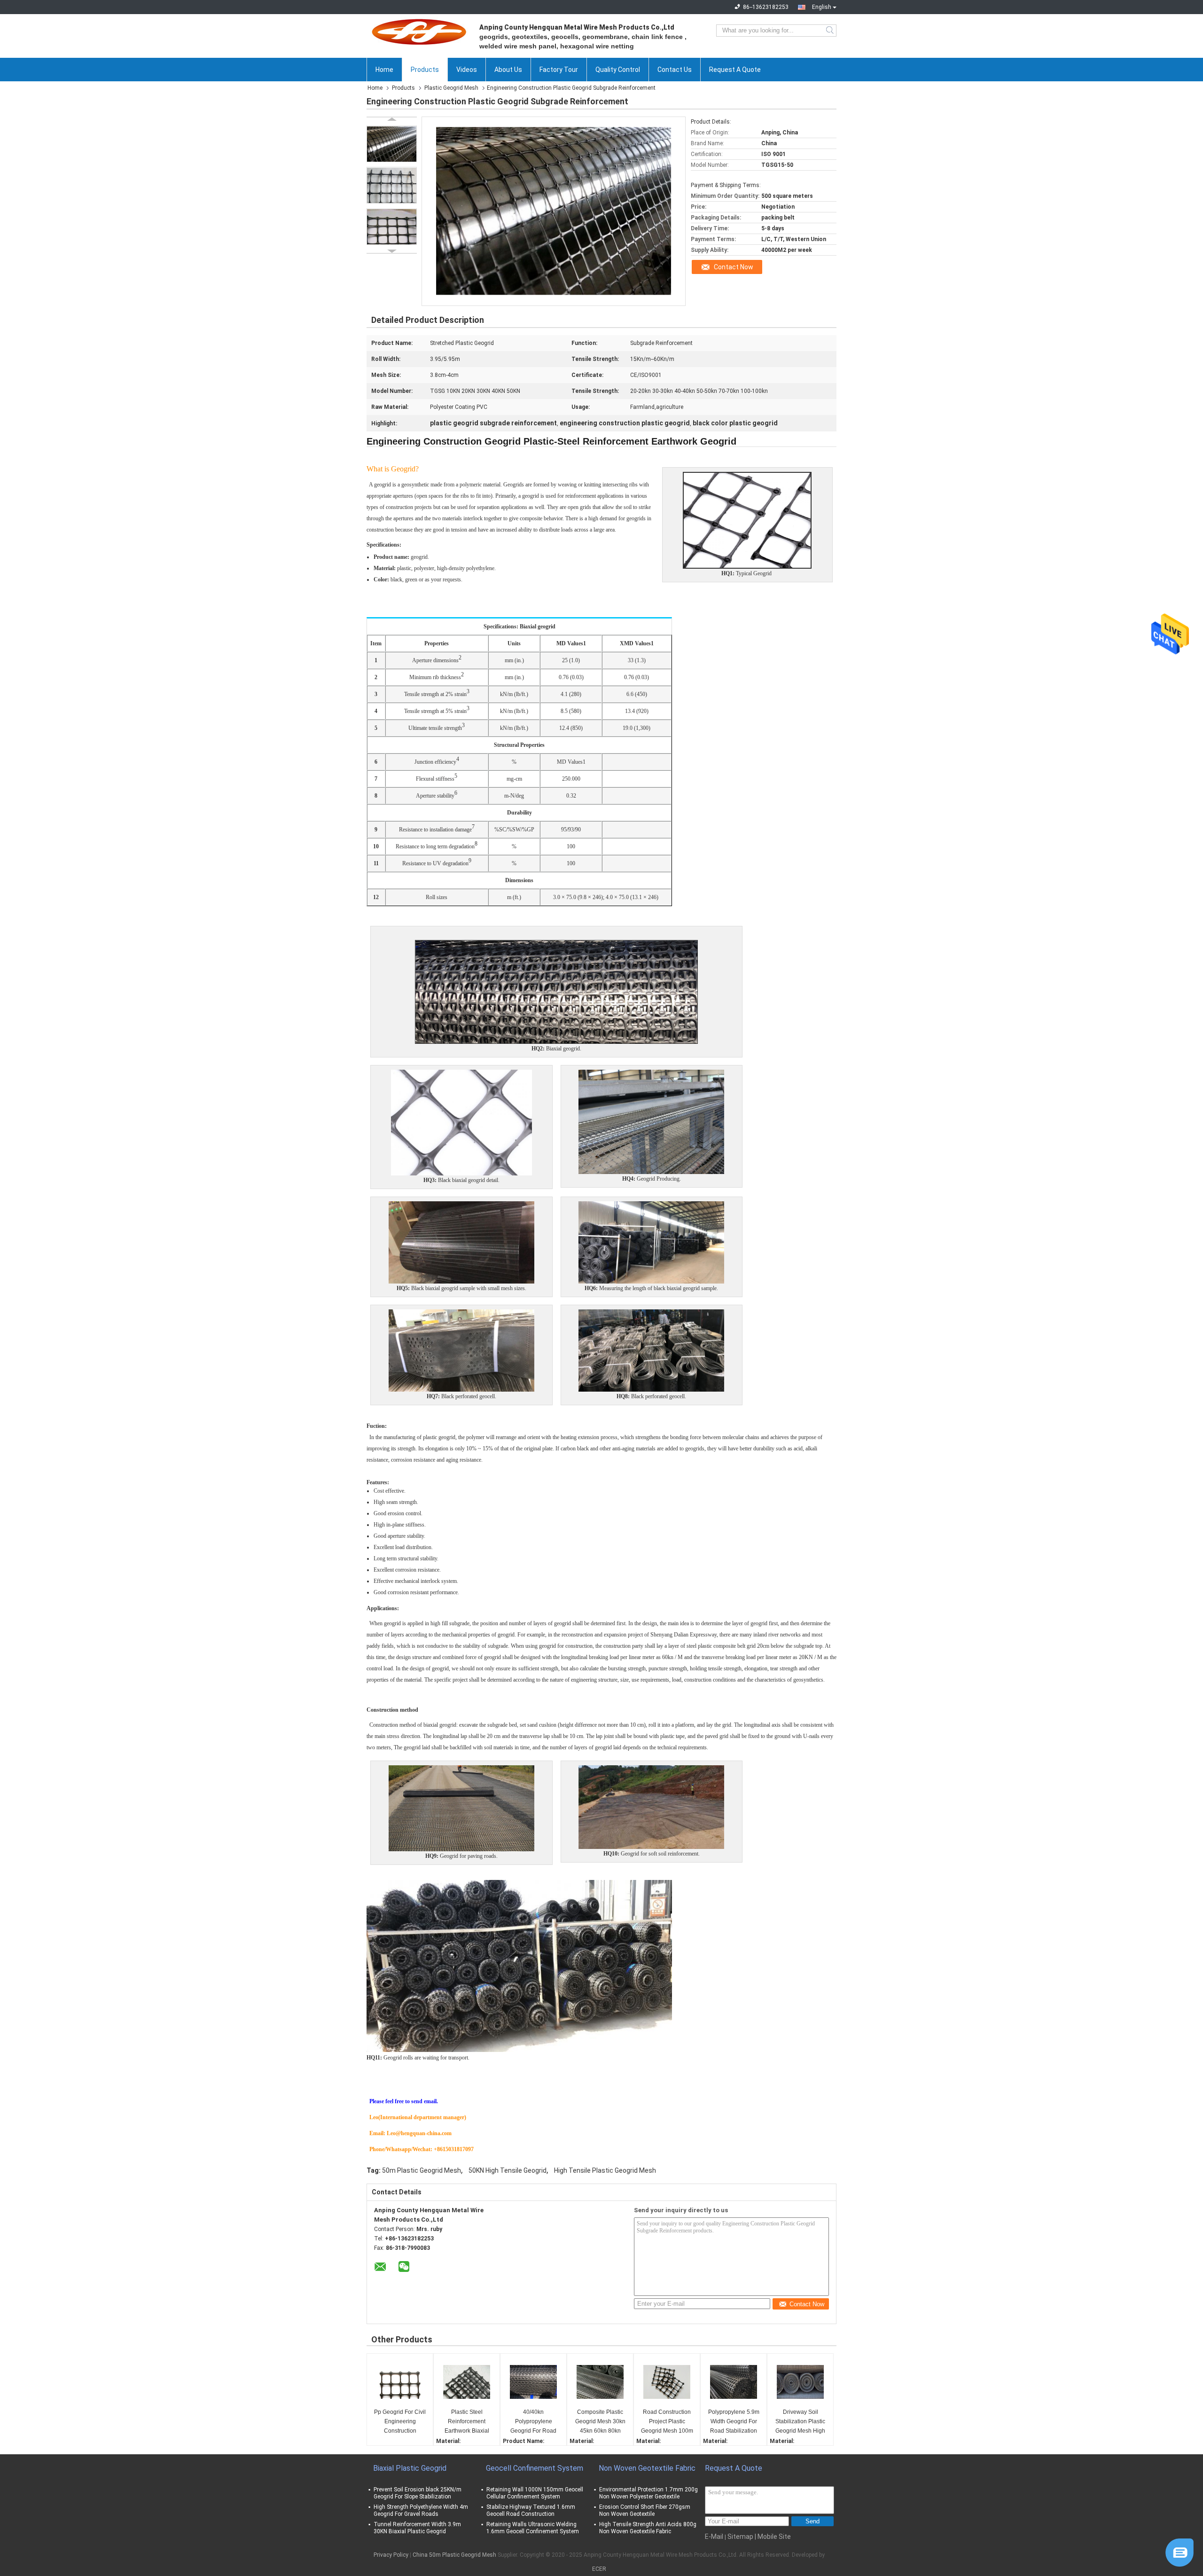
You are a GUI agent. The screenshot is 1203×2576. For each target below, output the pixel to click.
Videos (467, 70)
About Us (508, 70)
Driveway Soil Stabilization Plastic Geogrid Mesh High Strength (800, 2422)
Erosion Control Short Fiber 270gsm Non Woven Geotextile (645, 2510)
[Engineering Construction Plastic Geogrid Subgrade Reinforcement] (392, 144)
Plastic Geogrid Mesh (451, 88)
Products (425, 70)
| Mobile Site (773, 2537)
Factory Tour (559, 70)
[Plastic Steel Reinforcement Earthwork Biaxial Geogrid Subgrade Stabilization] (467, 2382)
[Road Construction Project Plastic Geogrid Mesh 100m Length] (667, 2382)
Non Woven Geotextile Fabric (647, 2468)
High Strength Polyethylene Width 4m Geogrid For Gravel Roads (421, 2510)
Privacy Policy (391, 2555)
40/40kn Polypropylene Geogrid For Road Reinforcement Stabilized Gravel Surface (533, 2422)
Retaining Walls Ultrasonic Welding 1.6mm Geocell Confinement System (533, 2528)
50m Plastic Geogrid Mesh (422, 2170)
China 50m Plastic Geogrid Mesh (454, 2555)
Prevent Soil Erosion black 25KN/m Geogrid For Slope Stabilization (418, 2493)
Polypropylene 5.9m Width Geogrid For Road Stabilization (734, 2421)
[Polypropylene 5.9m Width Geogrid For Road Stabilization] (734, 2382)
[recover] (1180, 2552)
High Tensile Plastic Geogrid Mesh (605, 2170)
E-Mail (714, 2537)
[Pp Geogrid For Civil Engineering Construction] (400, 2382)
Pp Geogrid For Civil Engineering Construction (400, 2421)
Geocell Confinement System (535, 2468)
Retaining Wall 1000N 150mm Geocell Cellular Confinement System (535, 2493)
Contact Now (734, 267)
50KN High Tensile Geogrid (508, 2170)
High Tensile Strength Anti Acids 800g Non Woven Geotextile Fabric (648, 2528)
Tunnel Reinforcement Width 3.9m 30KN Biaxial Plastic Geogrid (417, 2528)
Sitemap (740, 2537)
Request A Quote (735, 70)
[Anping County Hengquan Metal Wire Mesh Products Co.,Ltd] (418, 31)
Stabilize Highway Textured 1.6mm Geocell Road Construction (531, 2510)
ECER (599, 2569)
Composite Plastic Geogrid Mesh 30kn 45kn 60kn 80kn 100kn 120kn (600, 2422)
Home (384, 70)
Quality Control (618, 70)
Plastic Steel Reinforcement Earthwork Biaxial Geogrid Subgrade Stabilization (467, 2422)
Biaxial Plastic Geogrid (410, 2468)
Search (831, 31)
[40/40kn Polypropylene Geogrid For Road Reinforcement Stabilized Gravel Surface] (533, 2382)
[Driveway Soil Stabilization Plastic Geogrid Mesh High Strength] (800, 2382)
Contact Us (675, 70)
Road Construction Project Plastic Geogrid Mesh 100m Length (667, 2422)
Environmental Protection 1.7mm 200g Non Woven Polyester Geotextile (648, 2493)
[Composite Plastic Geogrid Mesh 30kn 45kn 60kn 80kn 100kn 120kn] (600, 2382)
